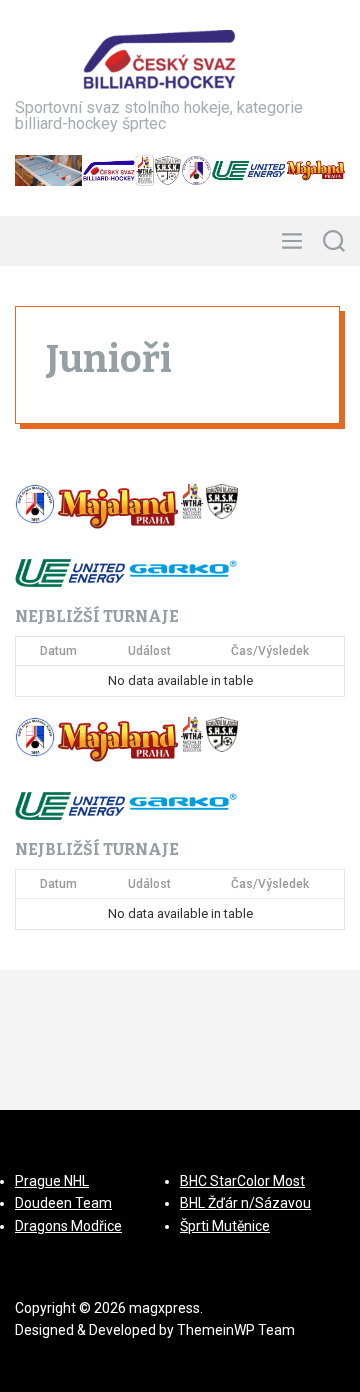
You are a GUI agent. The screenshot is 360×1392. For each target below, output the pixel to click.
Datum (58, 651)
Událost (149, 651)
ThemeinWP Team (236, 1330)
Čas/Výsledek (270, 651)
